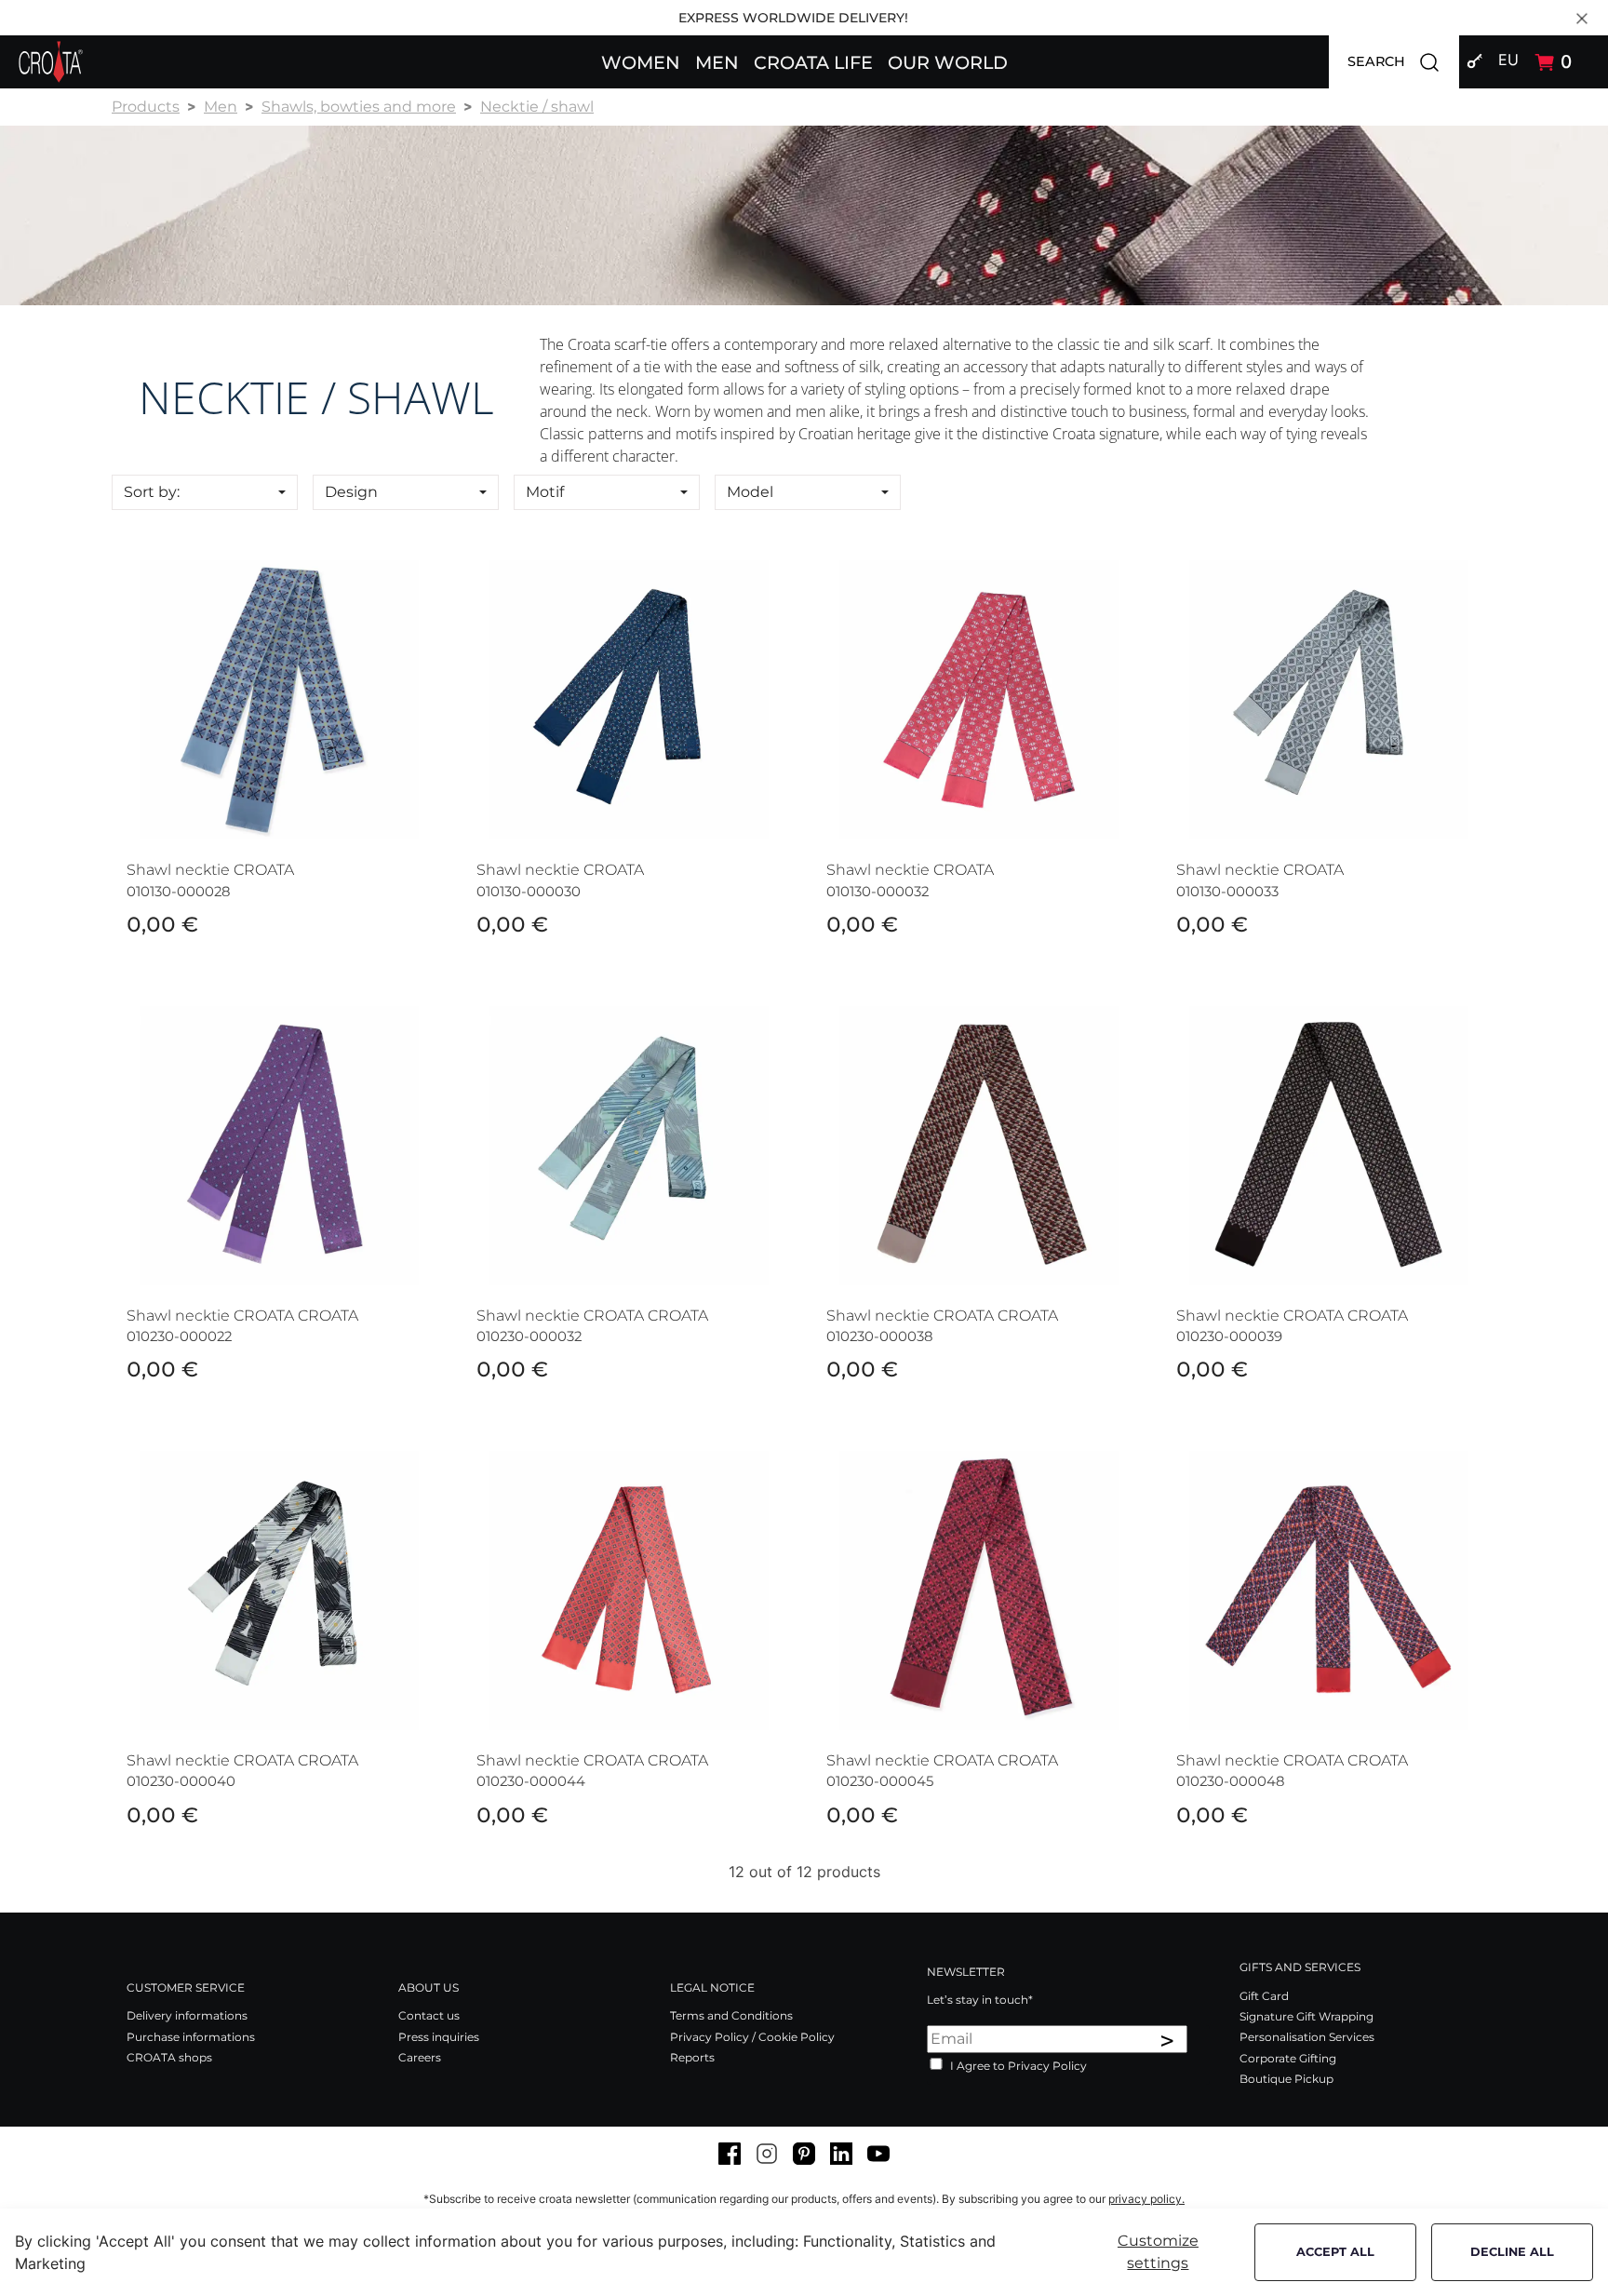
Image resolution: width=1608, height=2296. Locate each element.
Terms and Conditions (731, 2015)
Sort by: (152, 492)
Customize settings (1158, 2252)
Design (351, 492)
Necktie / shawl (537, 107)
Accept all (1335, 2252)
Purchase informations (191, 2037)
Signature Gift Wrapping (1306, 2016)
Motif (545, 492)
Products (146, 107)
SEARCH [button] (1403, 60)
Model (750, 492)
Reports (692, 2057)
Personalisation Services (1307, 2037)
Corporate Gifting (1288, 2058)
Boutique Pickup (1286, 2079)
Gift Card (1264, 1996)
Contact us (429, 2015)
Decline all (1512, 2252)
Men (221, 107)
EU (1508, 60)
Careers (420, 2057)
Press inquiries (439, 2037)
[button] (641, 61)
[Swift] (51, 62)
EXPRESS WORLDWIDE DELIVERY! (793, 18)
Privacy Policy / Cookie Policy (752, 2037)
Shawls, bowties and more (359, 107)
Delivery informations (187, 2015)
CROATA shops (169, 2057)
